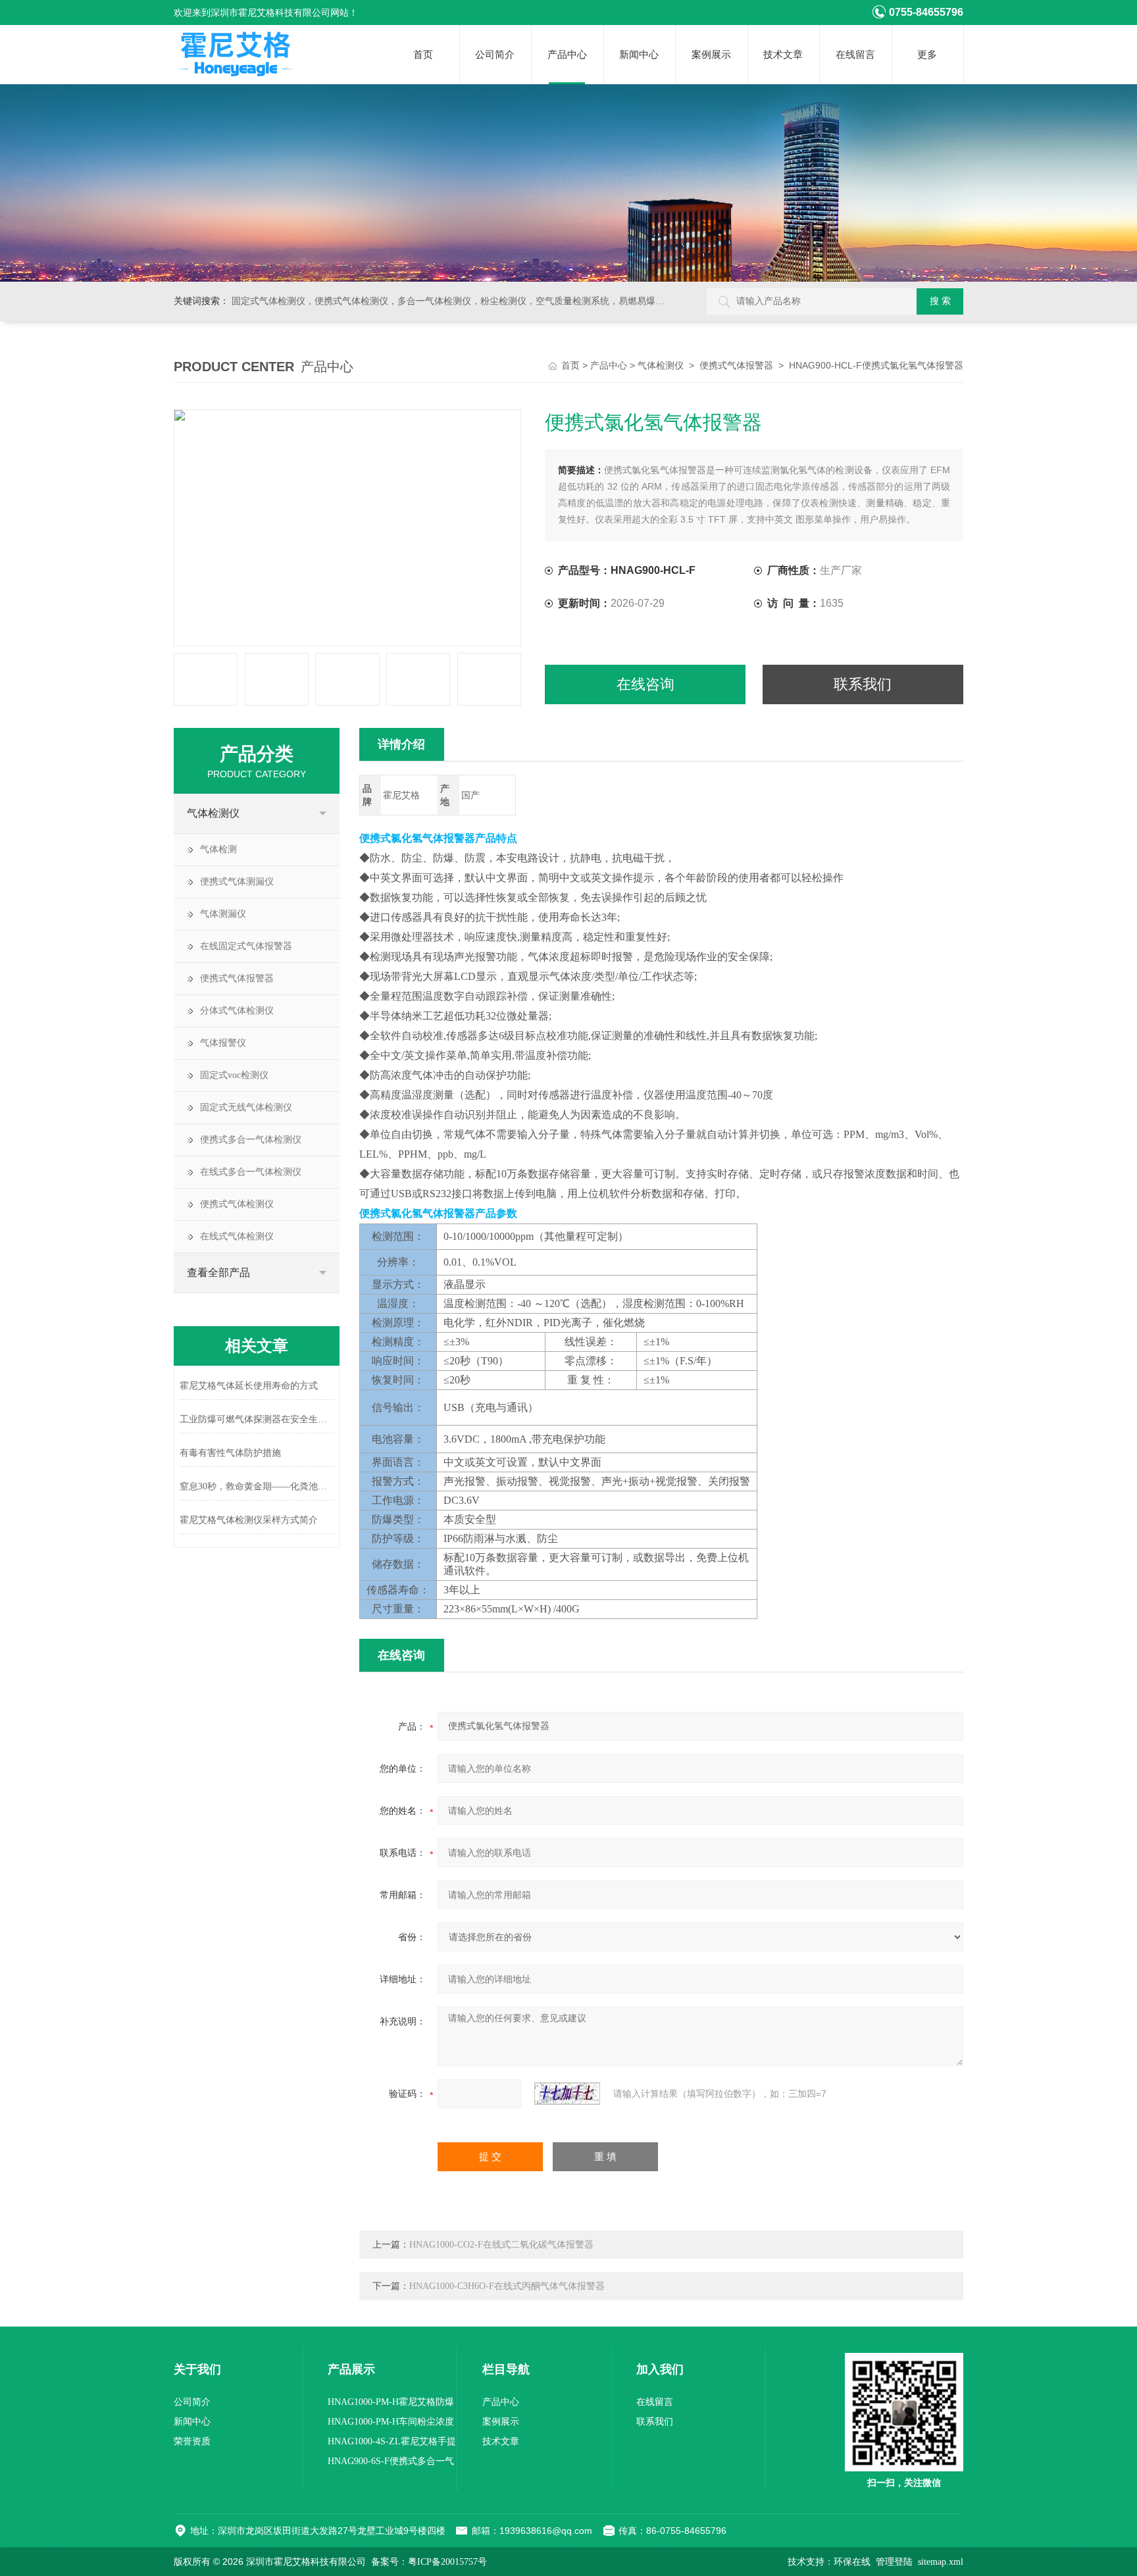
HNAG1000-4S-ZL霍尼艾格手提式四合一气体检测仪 (392, 2444)
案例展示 (711, 55)
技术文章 (783, 55)
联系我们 (863, 684)
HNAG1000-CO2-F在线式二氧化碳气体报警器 (501, 2245)
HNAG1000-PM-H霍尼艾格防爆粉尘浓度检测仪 (391, 2405)
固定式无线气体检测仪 (246, 1107)
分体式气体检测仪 (237, 1011)
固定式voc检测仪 (234, 1075)
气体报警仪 (223, 1043)
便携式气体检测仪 (237, 1204)
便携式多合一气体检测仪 (251, 1140)
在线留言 (855, 55)
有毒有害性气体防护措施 (230, 1453)
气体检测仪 (661, 366)
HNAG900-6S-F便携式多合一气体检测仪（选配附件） (391, 2464)
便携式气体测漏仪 (237, 882)
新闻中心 (639, 55)
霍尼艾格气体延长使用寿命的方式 (249, 1386)
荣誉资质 (192, 2441)
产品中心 (567, 55)
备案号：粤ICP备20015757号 (429, 2562)
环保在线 (852, 2562)
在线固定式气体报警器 (246, 946)
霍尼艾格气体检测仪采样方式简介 (249, 1520)
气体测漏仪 (223, 914)
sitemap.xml (941, 2562)
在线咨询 (645, 684)
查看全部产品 (218, 1273)
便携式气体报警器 (736, 366)
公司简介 (495, 55)
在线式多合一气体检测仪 (251, 1172)
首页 (423, 55)
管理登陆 (894, 2562)
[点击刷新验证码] (567, 2094)
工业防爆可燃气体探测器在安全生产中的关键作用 (257, 1419)
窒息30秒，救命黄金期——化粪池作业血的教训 (257, 1486)
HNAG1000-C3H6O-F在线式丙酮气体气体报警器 (507, 2286)
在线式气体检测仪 (237, 1236)
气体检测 (218, 849)
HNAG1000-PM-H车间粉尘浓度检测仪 (391, 2424)
